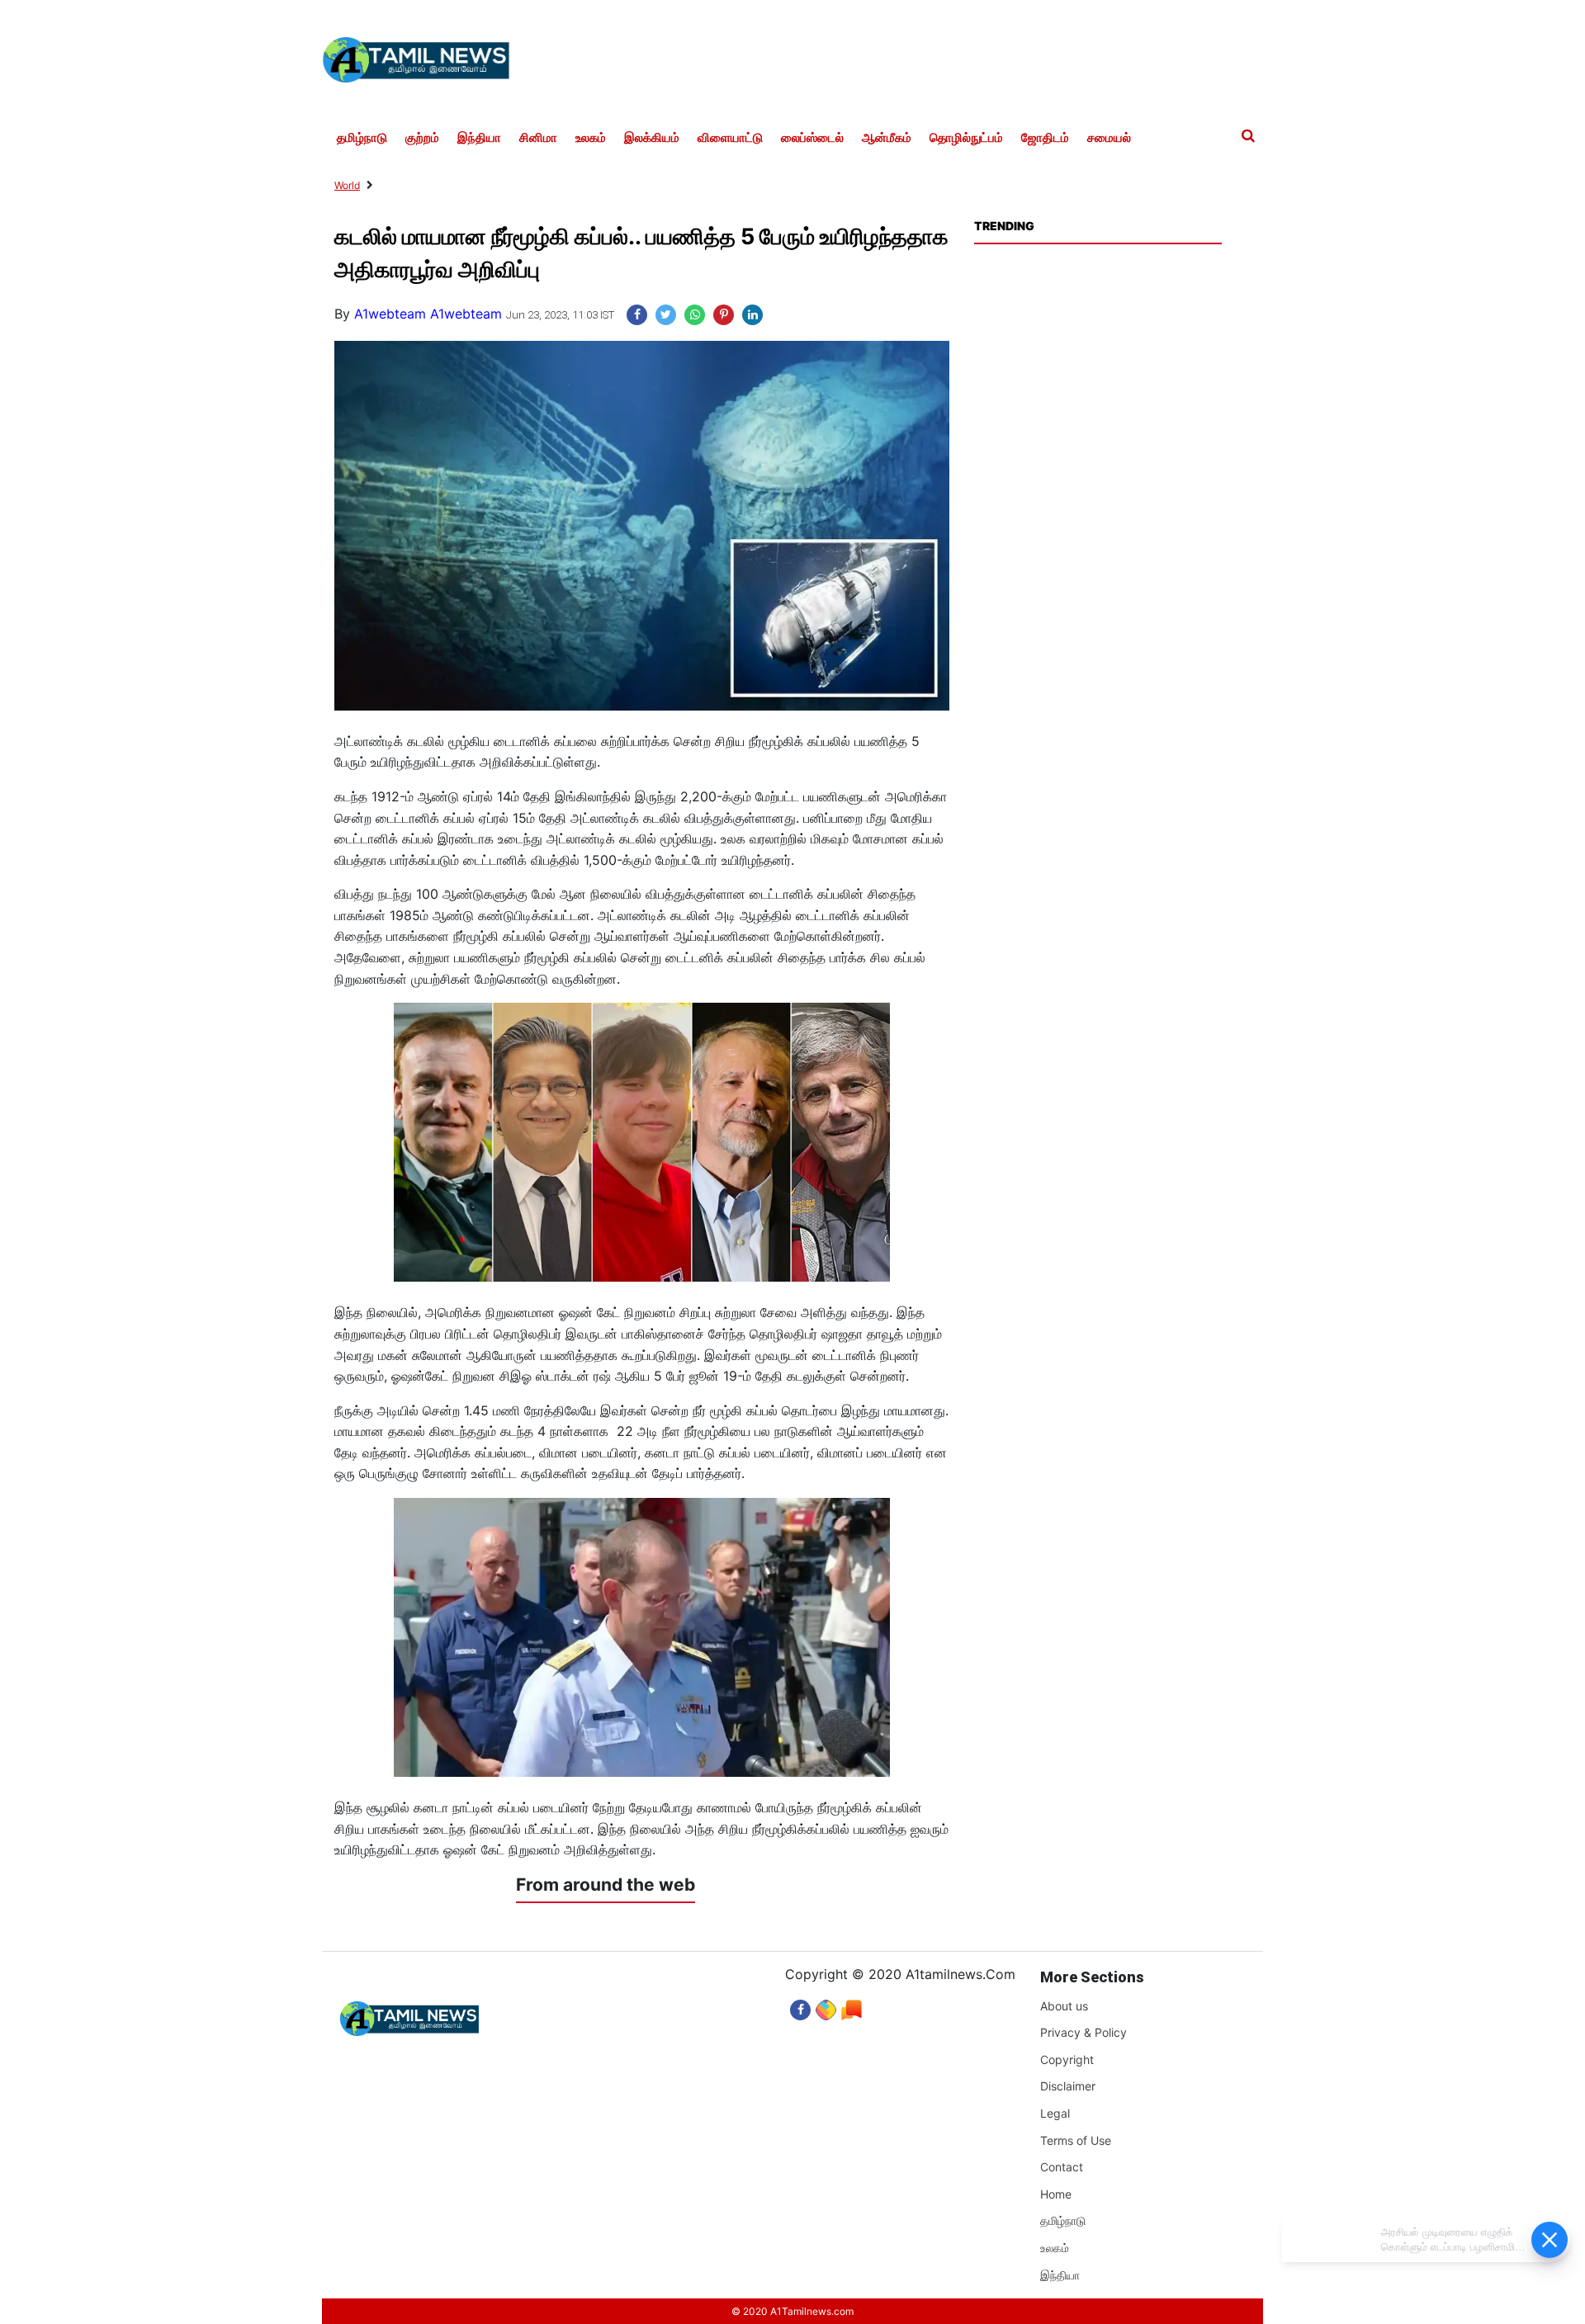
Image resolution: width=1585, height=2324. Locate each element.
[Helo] (852, 2006)
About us (1064, 2006)
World (347, 185)
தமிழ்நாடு (362, 138)
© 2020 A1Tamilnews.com (792, 2311)
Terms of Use (1076, 2140)
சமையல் (1109, 138)
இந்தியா (479, 138)
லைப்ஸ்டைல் (812, 138)
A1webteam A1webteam (428, 314)
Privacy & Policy (1083, 2032)
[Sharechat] (826, 2006)
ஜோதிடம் (1045, 138)
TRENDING (1004, 226)
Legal (1055, 2113)
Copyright (1067, 2059)
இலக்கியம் (652, 138)
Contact (1062, 2167)
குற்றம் (422, 138)
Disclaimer (1068, 2086)
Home (1056, 2194)
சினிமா (538, 138)
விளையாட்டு (730, 138)
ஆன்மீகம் (887, 138)
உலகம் (591, 138)
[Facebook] (800, 2006)
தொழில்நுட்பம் (966, 138)
